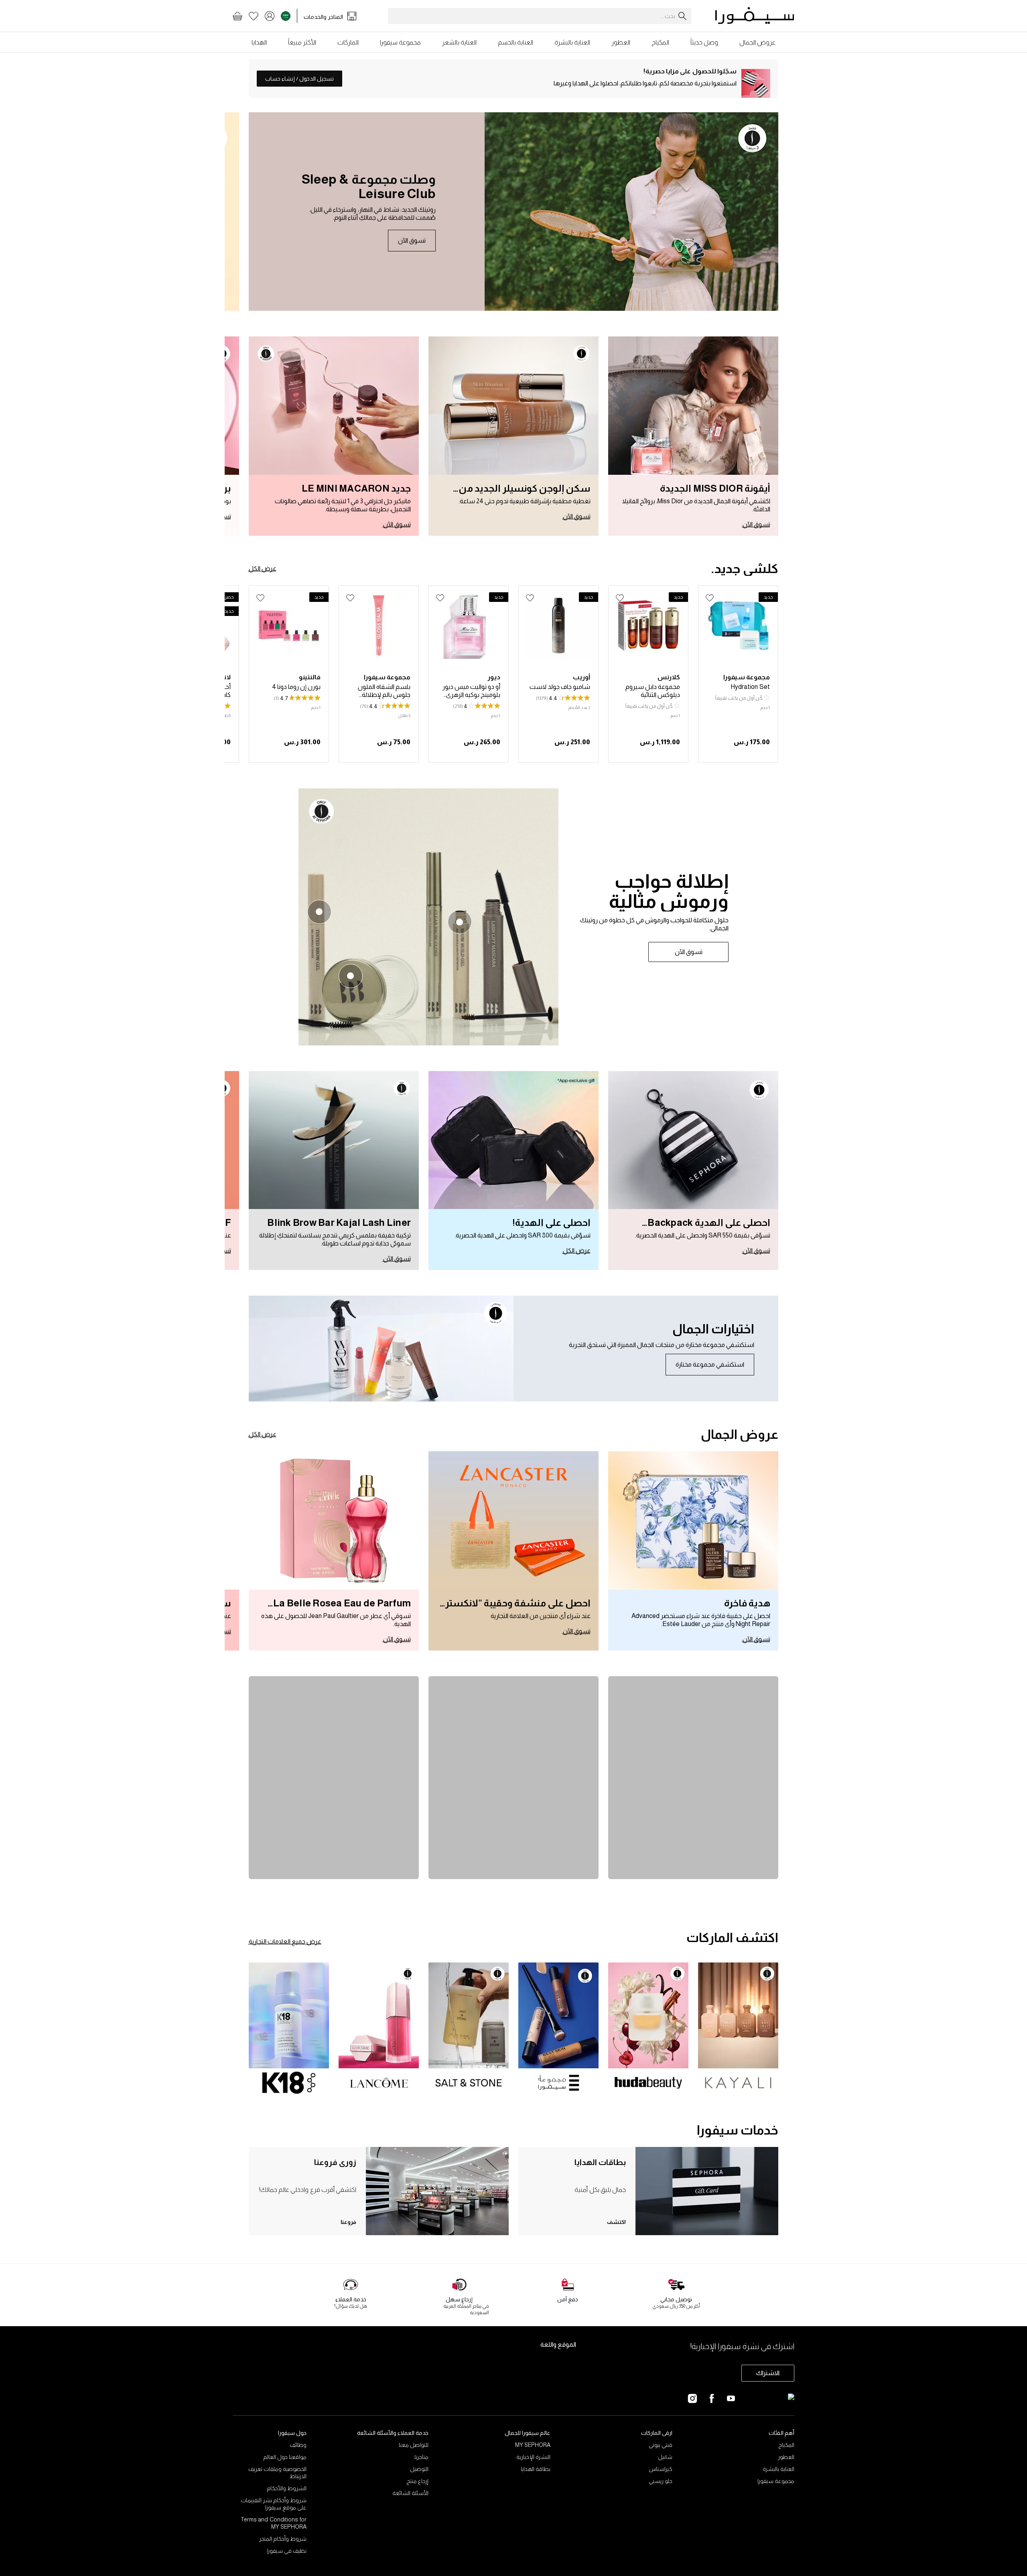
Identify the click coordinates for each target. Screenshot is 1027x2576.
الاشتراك (768, 2373)
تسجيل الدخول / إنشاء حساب (299, 79)
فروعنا (348, 2222)
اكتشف (616, 2222)
